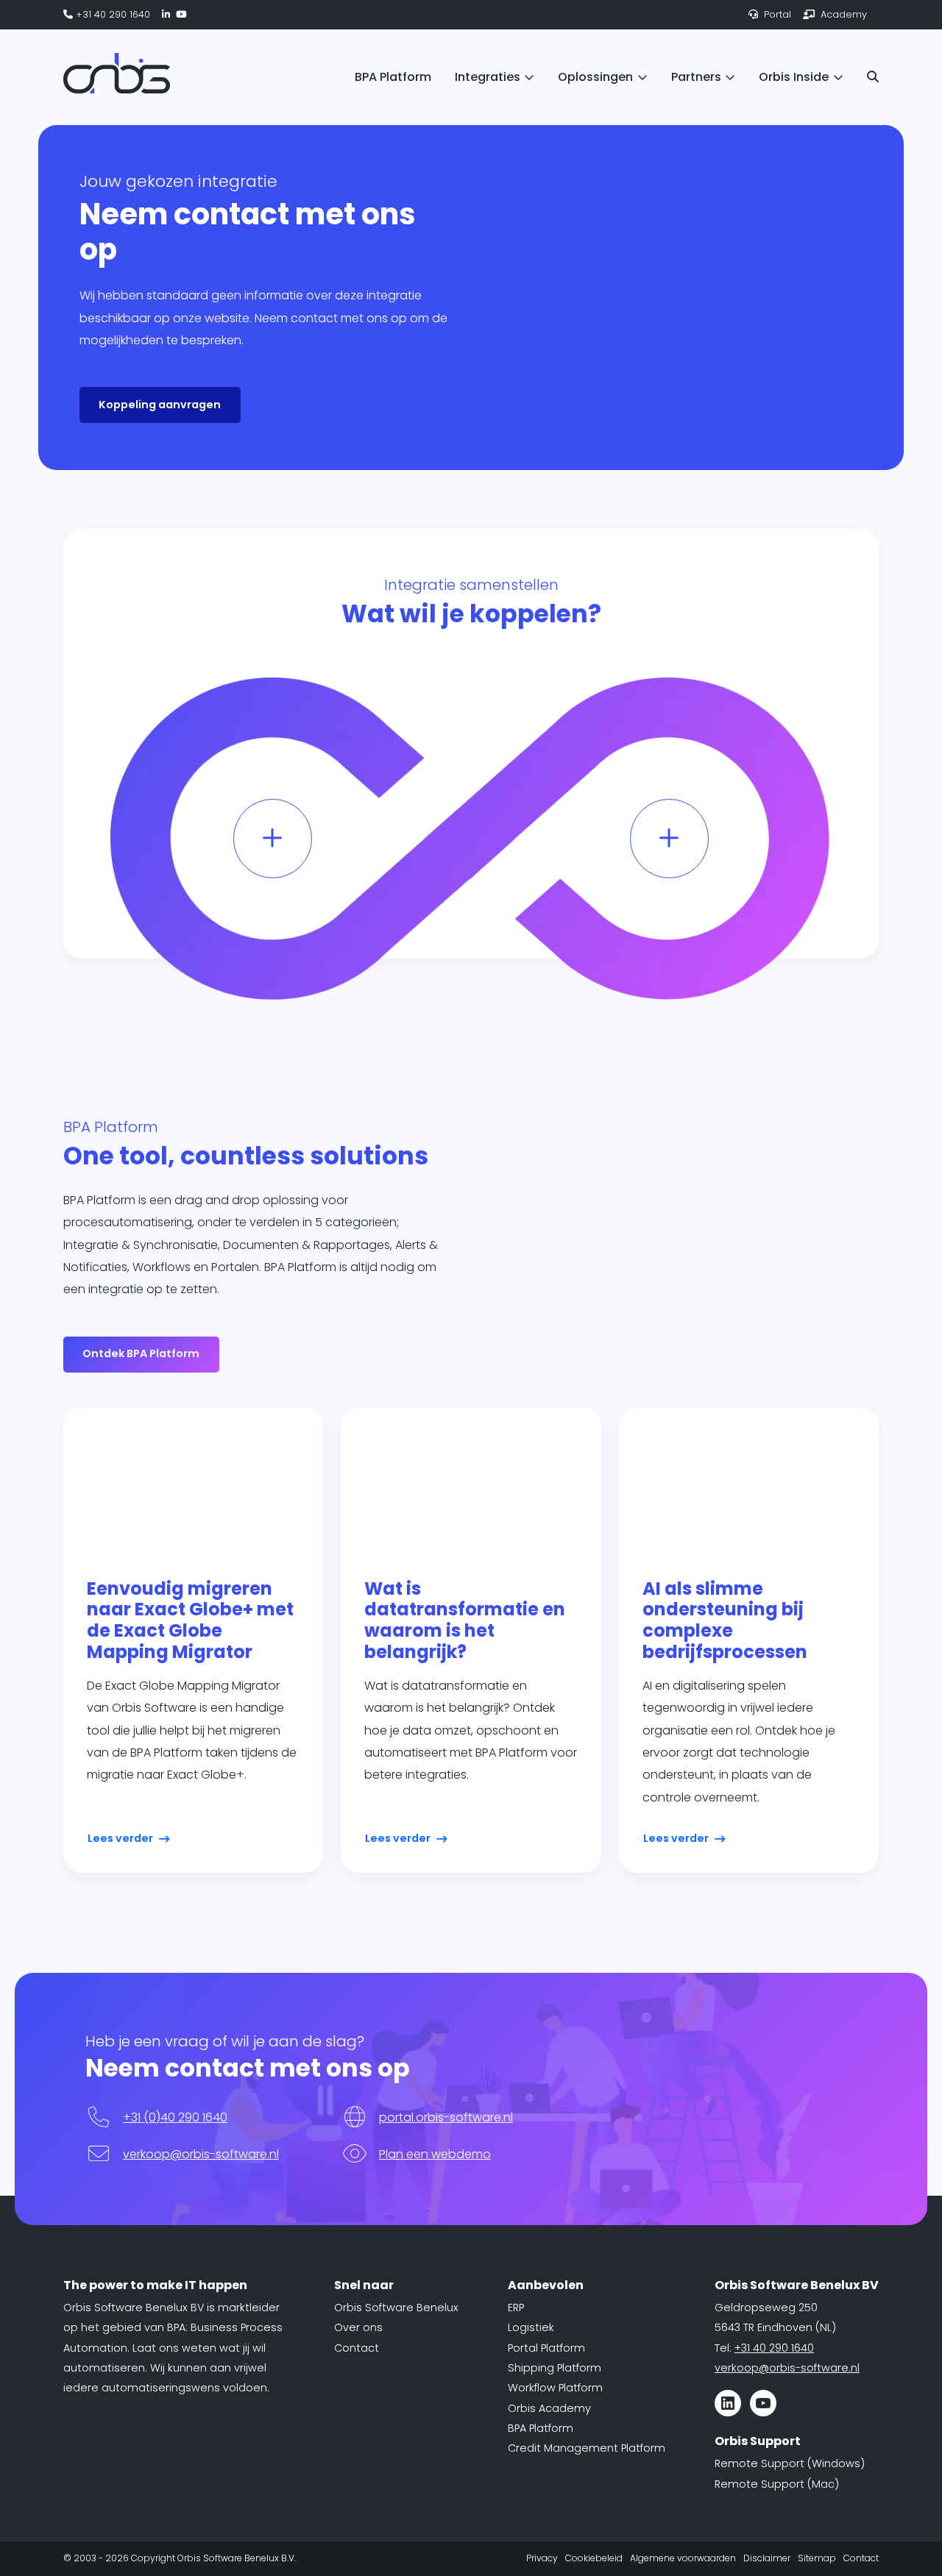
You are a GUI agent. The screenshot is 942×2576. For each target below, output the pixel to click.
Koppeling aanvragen (160, 405)
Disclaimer (767, 2558)
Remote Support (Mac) (777, 2484)
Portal (776, 14)
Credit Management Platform (587, 2448)
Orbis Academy (549, 2408)
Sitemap (817, 2558)
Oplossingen (595, 77)
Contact (357, 2348)
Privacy (542, 2558)
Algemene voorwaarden (683, 2558)
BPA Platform (393, 77)
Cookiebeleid (594, 2558)
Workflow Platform (555, 2388)
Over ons (358, 2327)
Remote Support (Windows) (790, 2463)
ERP (516, 2308)
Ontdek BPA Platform (141, 1353)
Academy (842, 14)
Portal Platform (546, 2348)
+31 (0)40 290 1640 (175, 2117)
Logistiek (531, 2327)
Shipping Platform (555, 2368)
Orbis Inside (794, 77)
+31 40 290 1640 (111, 14)
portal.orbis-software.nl (446, 2117)
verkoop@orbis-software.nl (201, 2154)
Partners (696, 77)
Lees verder (120, 1838)
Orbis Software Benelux (396, 2308)
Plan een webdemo (435, 2154)
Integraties (488, 77)
